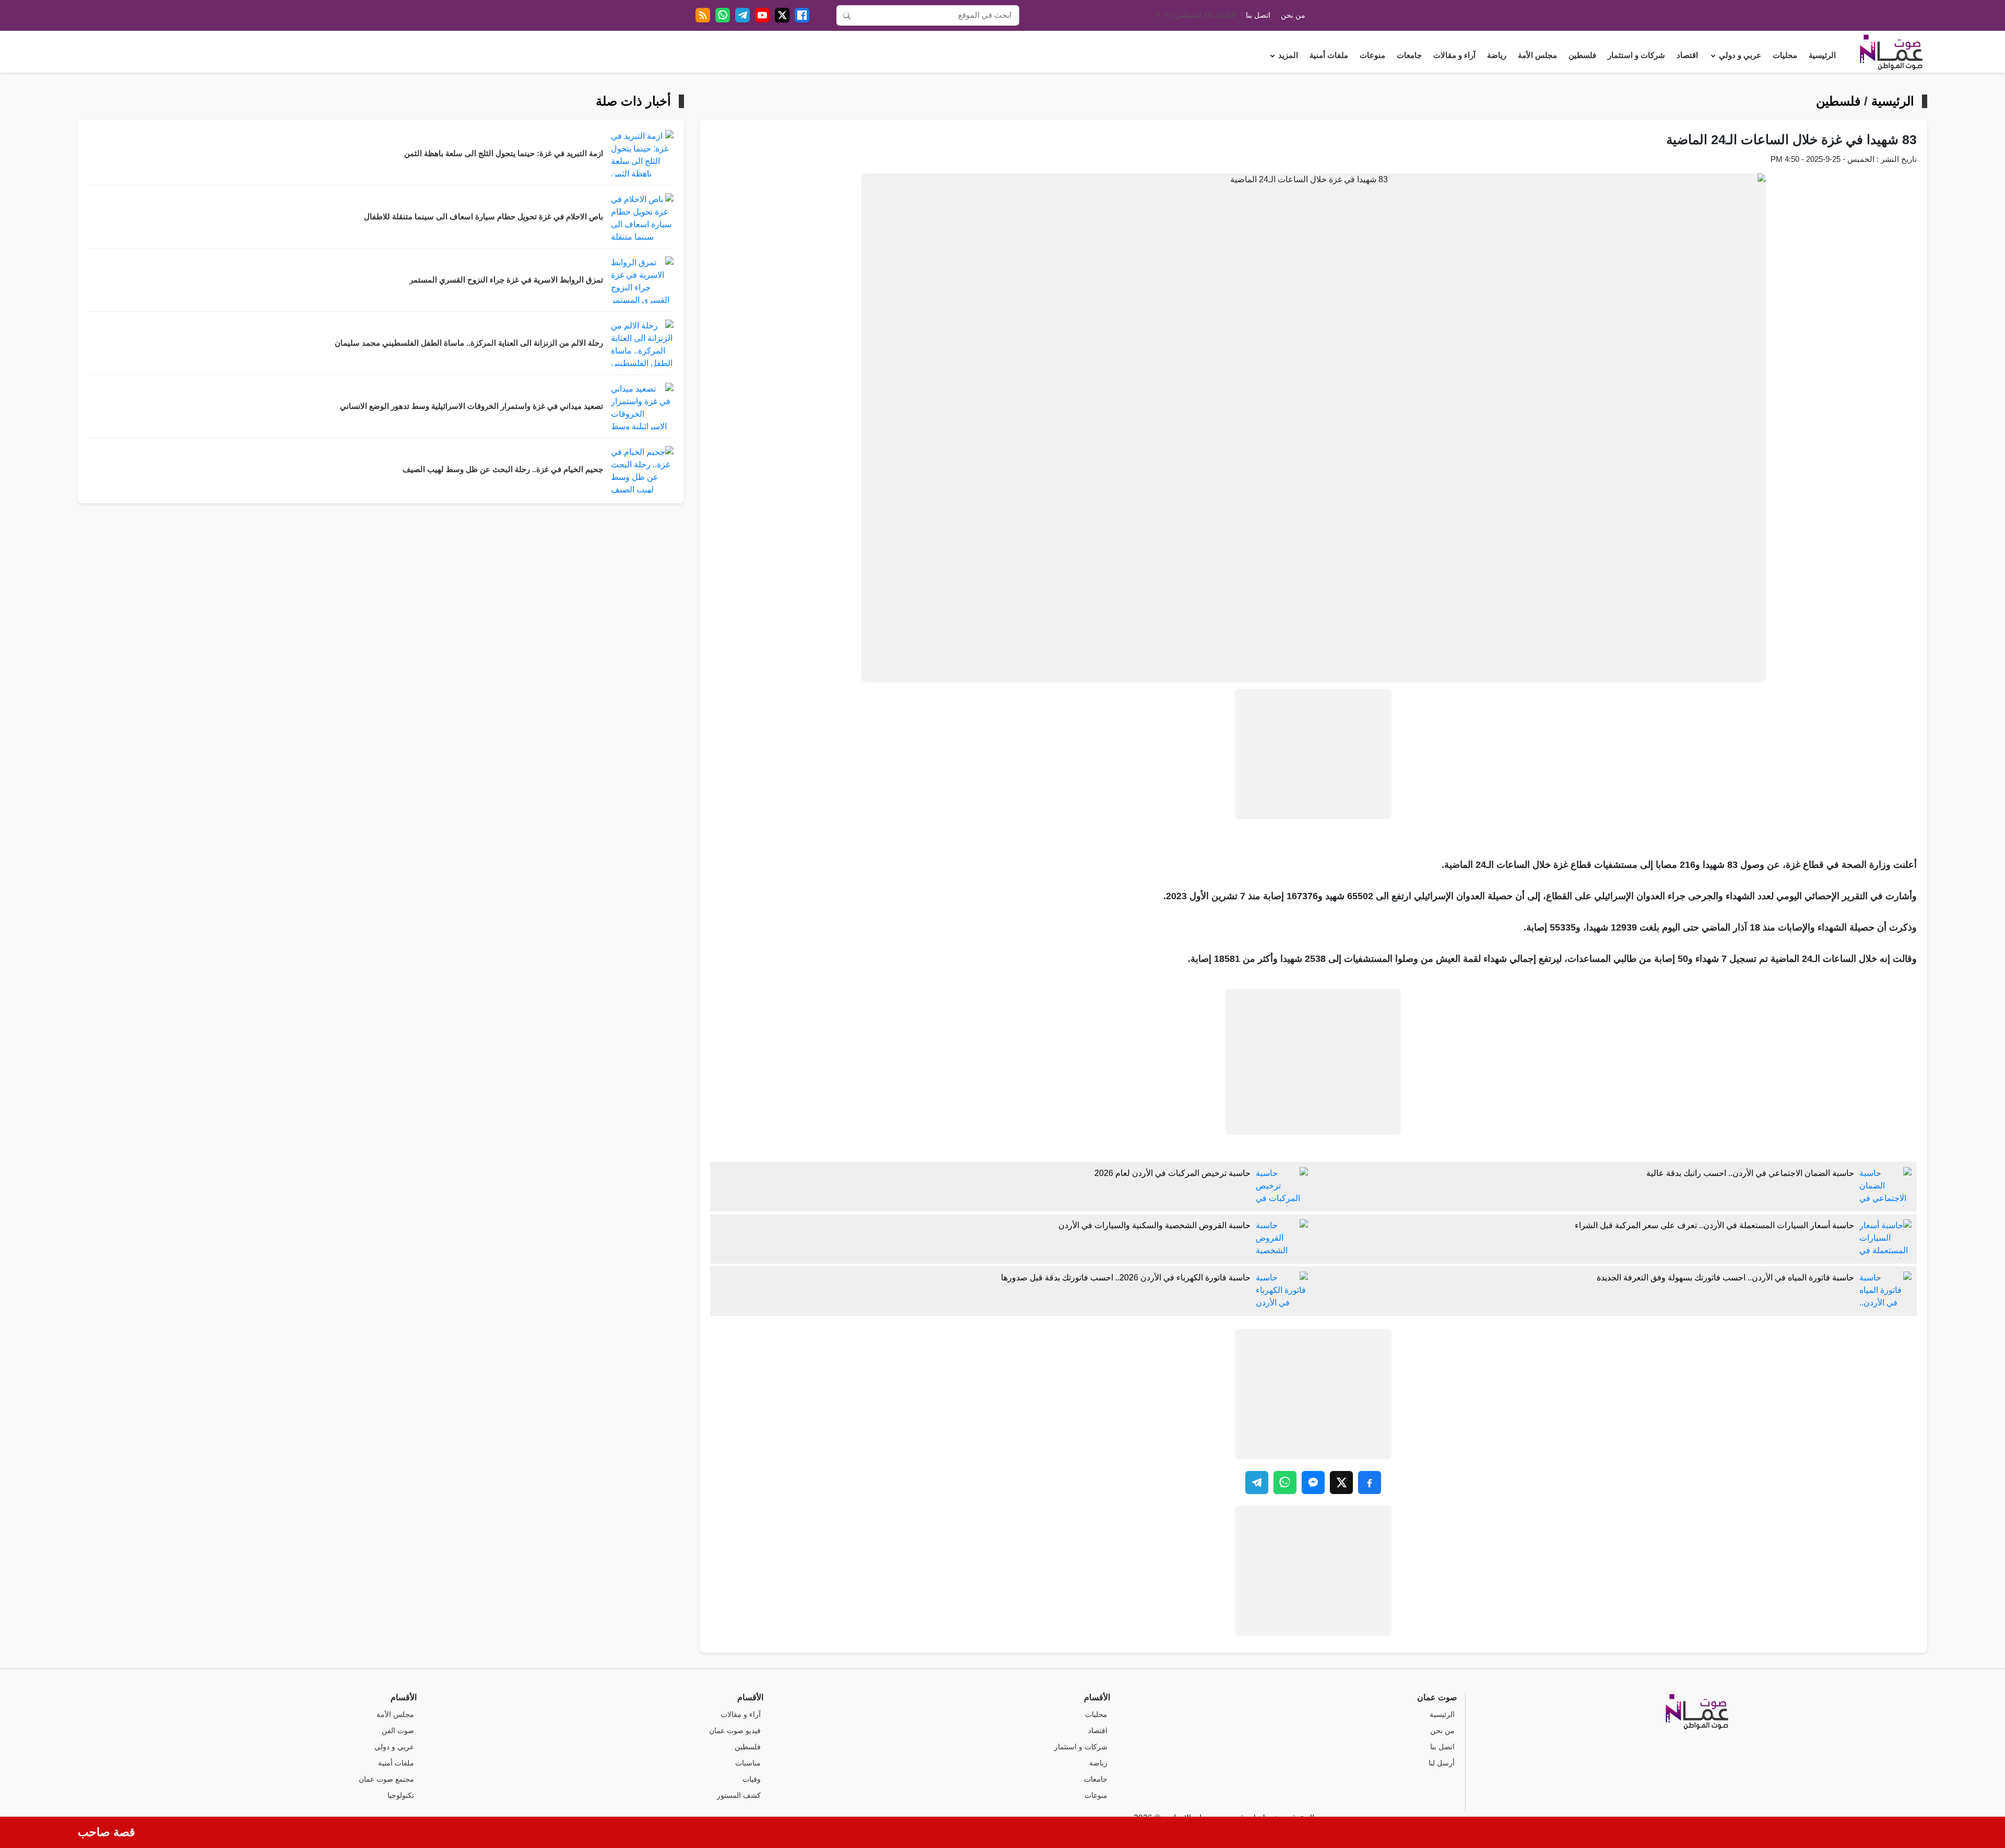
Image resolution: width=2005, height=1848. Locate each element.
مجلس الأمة (1537, 55)
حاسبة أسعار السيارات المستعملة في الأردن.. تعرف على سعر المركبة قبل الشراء (1714, 1225)
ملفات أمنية (1329, 55)
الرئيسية (1822, 55)
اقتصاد (1687, 55)
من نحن (1293, 15)
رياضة (1497, 55)
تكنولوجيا (401, 1796)
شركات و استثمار (1636, 55)
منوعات (1372, 55)
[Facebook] (802, 15)
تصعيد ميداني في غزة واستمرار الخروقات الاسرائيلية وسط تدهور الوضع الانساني (471, 406)
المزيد (1288, 55)
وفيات (752, 1779)
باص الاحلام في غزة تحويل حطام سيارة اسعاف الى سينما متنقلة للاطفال (483, 217)
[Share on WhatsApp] (1285, 1482)
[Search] (847, 15)
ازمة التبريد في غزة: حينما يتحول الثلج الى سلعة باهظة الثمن (504, 154)
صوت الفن (398, 1731)
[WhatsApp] (723, 15)
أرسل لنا (1442, 1763)
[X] (782, 15)
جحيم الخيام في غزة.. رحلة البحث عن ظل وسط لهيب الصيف (503, 469)
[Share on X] (1341, 1482)
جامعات (1409, 55)
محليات (1785, 55)
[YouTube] (762, 15)
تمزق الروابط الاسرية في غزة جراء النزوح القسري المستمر (506, 280)
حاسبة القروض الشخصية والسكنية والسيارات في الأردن (1154, 1225)
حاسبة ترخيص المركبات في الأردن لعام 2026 (1172, 1173)
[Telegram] (742, 15)
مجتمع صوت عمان (386, 1779)
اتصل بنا (1258, 15)
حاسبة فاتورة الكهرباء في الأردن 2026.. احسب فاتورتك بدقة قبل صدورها (1126, 1278)
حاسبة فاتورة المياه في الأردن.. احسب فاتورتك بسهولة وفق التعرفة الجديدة (1725, 1278)
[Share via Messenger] (1313, 1482)
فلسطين (1582, 55)
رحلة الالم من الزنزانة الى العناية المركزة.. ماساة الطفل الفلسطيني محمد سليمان (469, 343)
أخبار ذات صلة (633, 101)
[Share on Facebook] (1370, 1482)
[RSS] (703, 15)
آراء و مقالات (1454, 55)
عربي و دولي (1740, 55)
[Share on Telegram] (1257, 1482)
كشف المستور (739, 1796)
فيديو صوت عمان (735, 1731)
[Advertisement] (1313, 754)
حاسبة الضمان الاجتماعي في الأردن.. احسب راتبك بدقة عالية (1750, 1173)
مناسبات (748, 1763)
